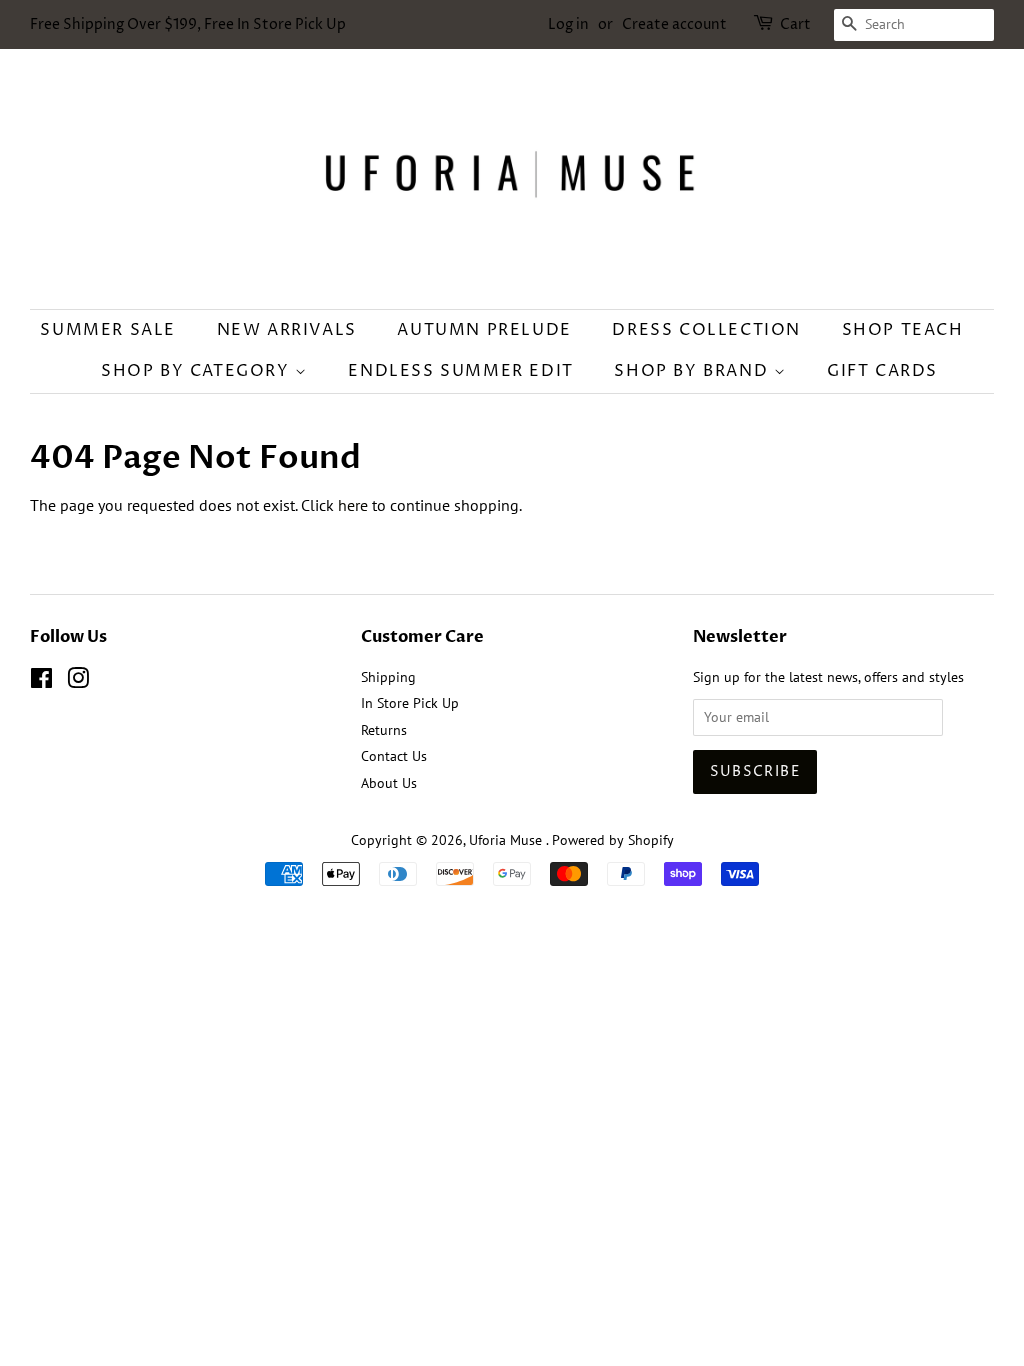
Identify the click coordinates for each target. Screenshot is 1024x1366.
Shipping (388, 677)
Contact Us (394, 756)
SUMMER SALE (108, 330)
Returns (384, 730)
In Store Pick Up (410, 703)
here (353, 505)
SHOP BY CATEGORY (198, 371)
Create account (674, 24)
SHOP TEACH (903, 330)
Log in (568, 24)
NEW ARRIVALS (287, 330)
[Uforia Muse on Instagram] (78, 682)
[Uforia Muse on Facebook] (41, 682)
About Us (389, 783)
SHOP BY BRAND (693, 371)
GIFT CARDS (882, 371)
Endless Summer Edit (460, 371)
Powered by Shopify (613, 840)
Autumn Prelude (484, 330)
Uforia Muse (507, 840)
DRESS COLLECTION (706, 330)
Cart (795, 24)
